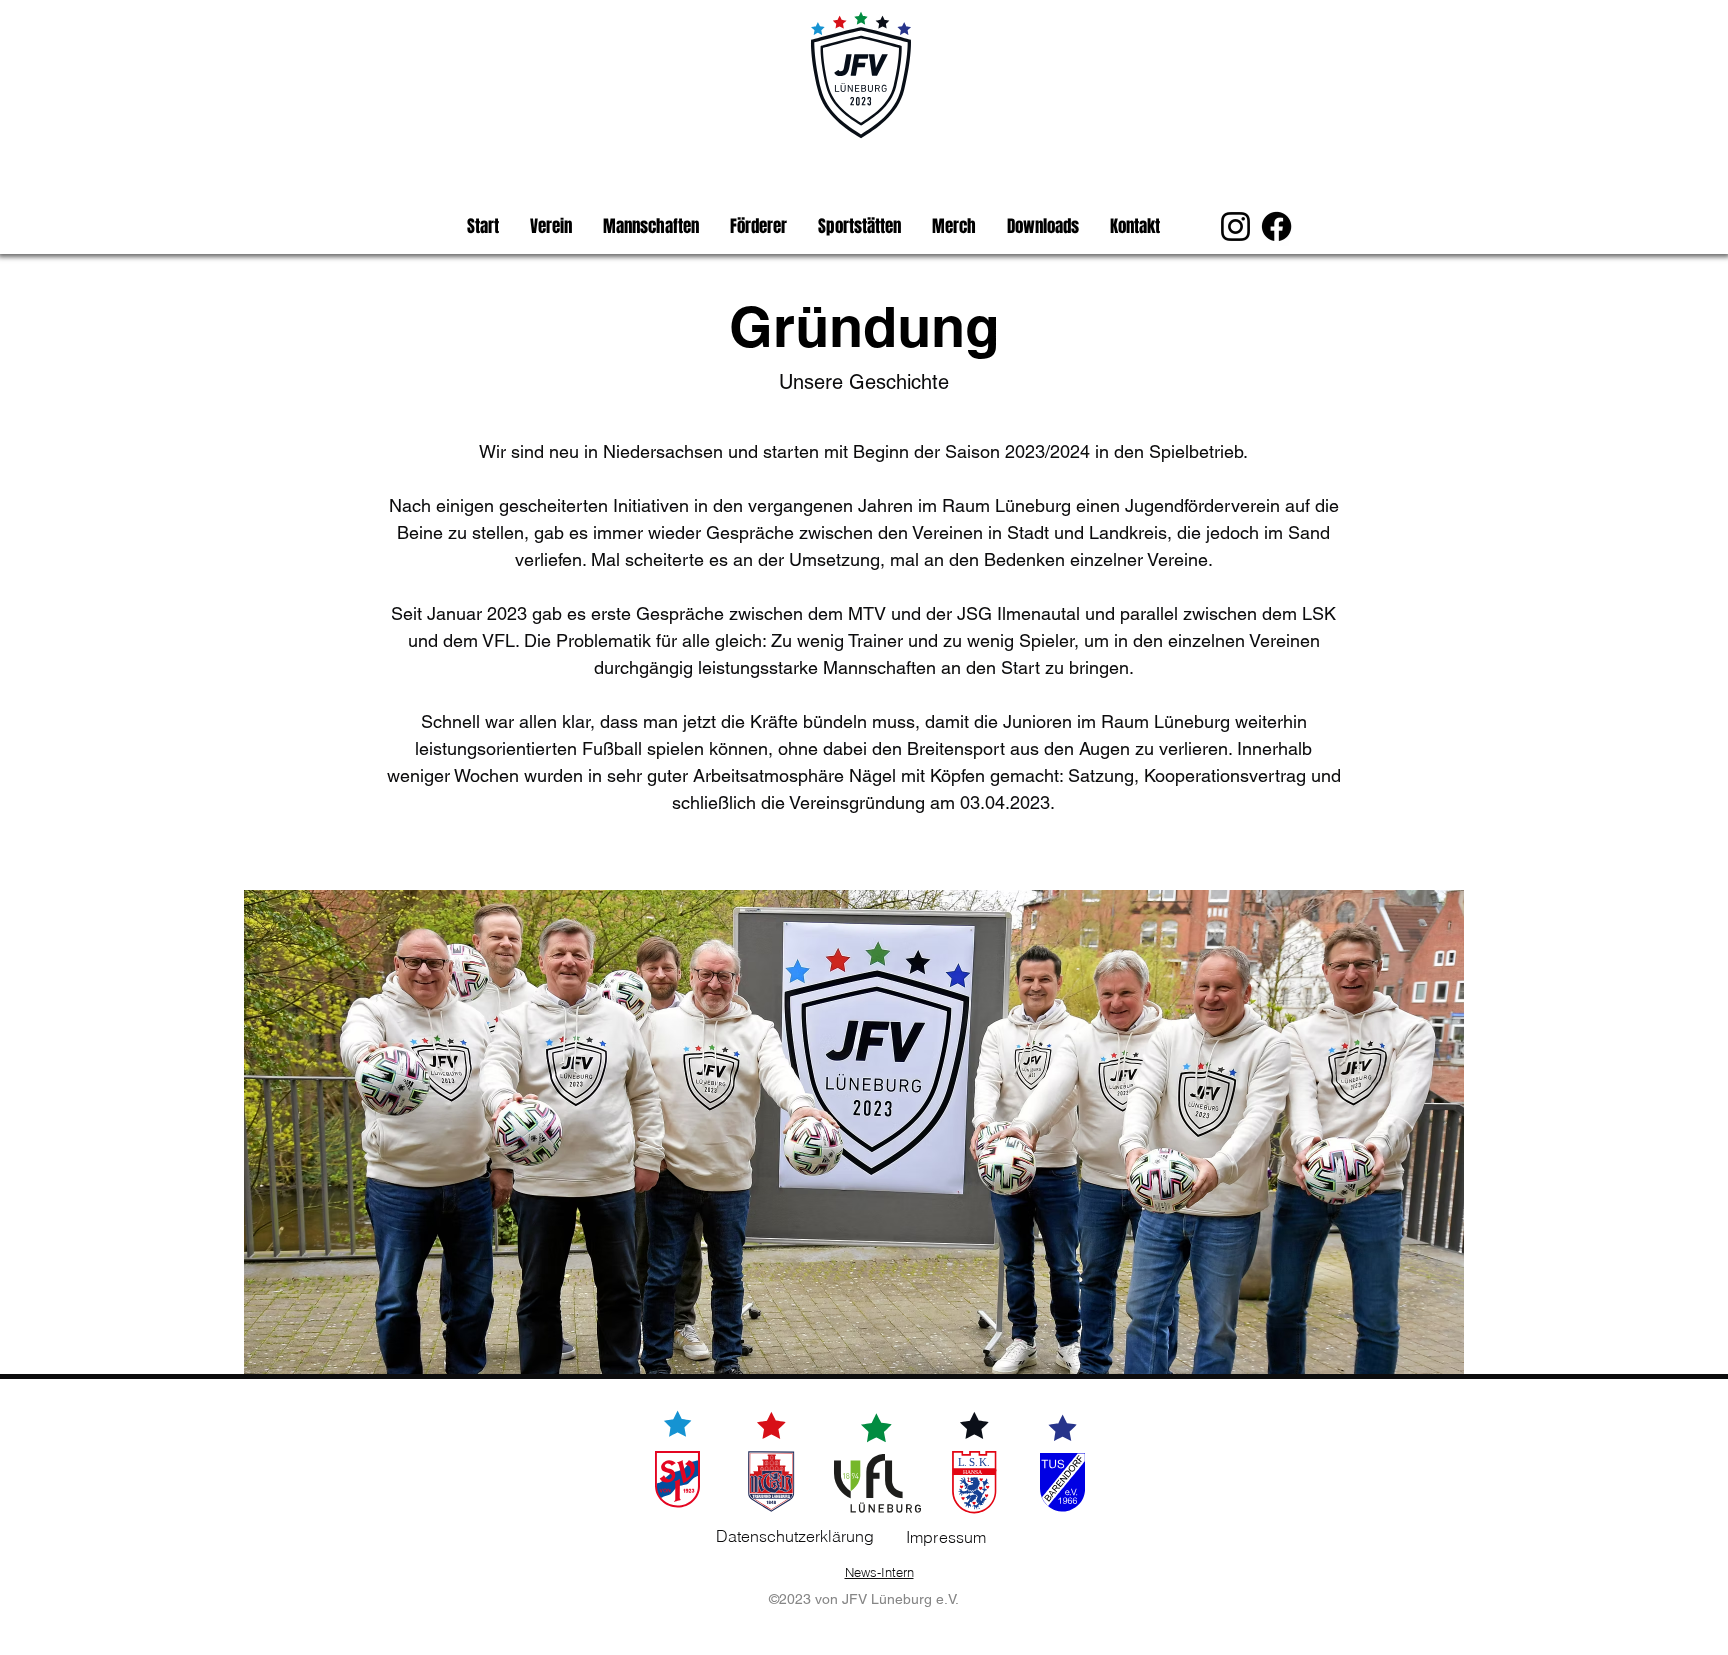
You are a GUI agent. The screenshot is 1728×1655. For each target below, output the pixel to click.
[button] (550, 227)
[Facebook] (1276, 226)
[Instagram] (1235, 226)
